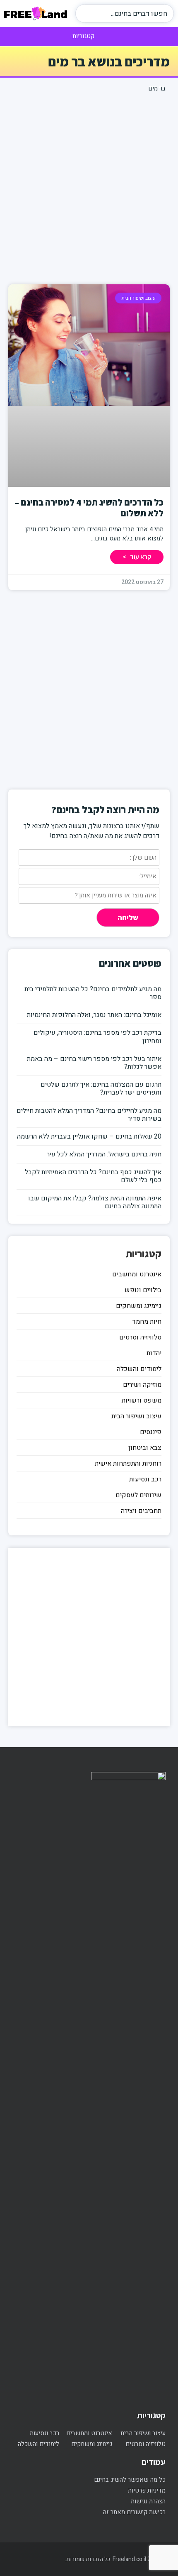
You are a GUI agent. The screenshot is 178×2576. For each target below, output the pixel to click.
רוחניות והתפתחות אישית (128, 1464)
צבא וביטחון (145, 1448)
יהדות (154, 1353)
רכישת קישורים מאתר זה (134, 2512)
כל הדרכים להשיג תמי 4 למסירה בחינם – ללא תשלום (89, 508)
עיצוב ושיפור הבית (136, 1416)
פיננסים (151, 1432)
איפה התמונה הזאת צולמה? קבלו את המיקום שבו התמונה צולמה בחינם (95, 1202)
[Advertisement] (89, 187)
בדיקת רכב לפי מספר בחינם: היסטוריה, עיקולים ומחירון (97, 1037)
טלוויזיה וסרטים (140, 1337)
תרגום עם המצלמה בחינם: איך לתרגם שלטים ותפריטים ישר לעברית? (101, 1089)
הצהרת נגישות (148, 2501)
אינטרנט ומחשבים (137, 1274)
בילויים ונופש (143, 1290)
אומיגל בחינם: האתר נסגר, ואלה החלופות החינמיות (94, 1015)
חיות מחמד (147, 1322)
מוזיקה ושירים (142, 1385)
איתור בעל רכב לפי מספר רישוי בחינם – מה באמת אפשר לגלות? (94, 1063)
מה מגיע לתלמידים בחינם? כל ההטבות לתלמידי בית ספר (93, 993)
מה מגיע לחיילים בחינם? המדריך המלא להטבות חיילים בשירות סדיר (89, 1115)
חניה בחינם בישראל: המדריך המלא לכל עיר (104, 1154)
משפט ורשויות (142, 1400)
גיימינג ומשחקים (139, 1306)
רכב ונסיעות (145, 1479)
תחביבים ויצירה (141, 1511)
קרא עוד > (137, 557)
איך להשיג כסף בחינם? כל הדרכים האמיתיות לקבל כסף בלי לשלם (93, 1176)
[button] (89, 36)
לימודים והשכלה (139, 1369)
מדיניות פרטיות (147, 2490)
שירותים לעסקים (138, 1495)
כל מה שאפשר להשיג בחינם (130, 2480)
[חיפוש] (87, 13)
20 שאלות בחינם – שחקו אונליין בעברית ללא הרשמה (89, 1136)
